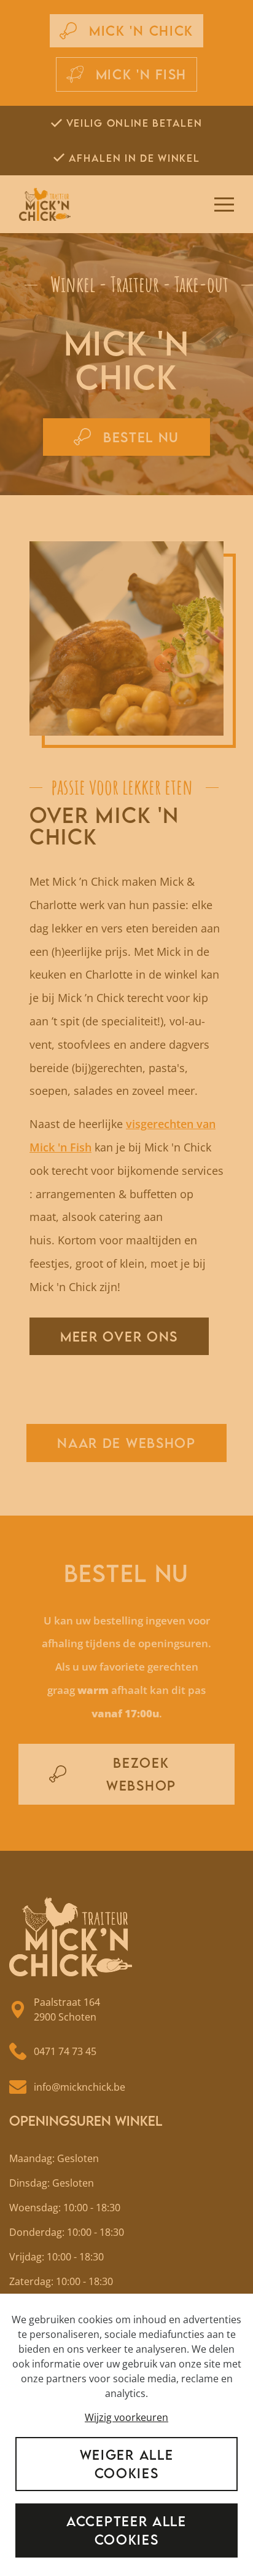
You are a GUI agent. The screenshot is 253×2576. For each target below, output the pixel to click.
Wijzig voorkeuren (126, 2417)
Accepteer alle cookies (126, 2530)
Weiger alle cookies (127, 2464)
